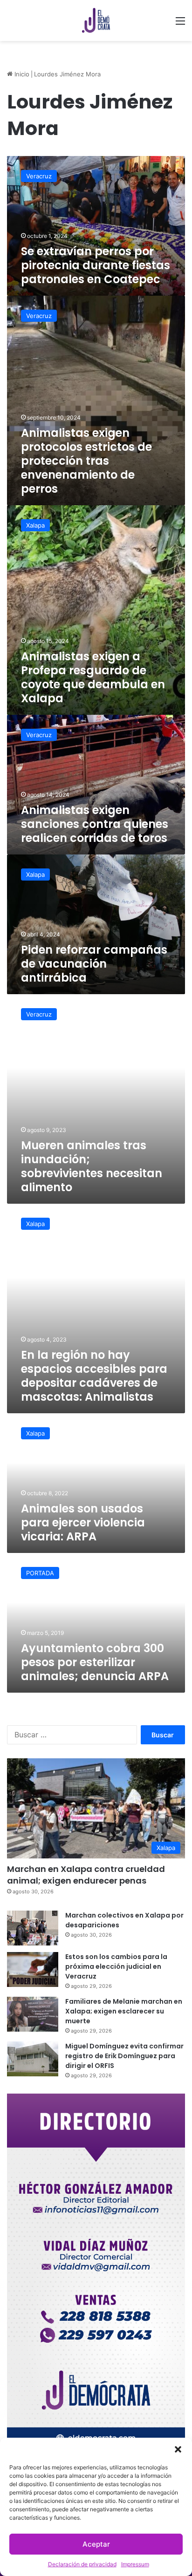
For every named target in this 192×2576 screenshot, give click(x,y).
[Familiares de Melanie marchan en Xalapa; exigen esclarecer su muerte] (33, 2014)
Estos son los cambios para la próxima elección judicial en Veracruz (116, 1966)
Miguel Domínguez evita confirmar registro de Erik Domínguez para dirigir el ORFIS (124, 2056)
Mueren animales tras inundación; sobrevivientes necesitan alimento (92, 1166)
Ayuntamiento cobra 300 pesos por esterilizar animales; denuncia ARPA (95, 1662)
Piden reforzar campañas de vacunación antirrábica (94, 964)
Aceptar (96, 2544)
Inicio (21, 74)
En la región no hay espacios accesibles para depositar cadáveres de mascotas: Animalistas (94, 1376)
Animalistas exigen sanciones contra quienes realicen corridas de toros (95, 824)
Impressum (135, 2564)
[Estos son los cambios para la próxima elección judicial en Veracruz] (33, 1969)
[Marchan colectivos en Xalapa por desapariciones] (33, 1928)
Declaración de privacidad (82, 2564)
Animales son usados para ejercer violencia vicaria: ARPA (83, 1522)
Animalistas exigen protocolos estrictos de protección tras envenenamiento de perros (86, 461)
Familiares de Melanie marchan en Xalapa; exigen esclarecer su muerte (124, 2011)
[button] (178, 2449)
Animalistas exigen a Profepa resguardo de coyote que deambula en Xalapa (93, 677)
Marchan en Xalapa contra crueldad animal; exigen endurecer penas (86, 1875)
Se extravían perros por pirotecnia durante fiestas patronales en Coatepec (96, 265)
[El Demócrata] (96, 20)
